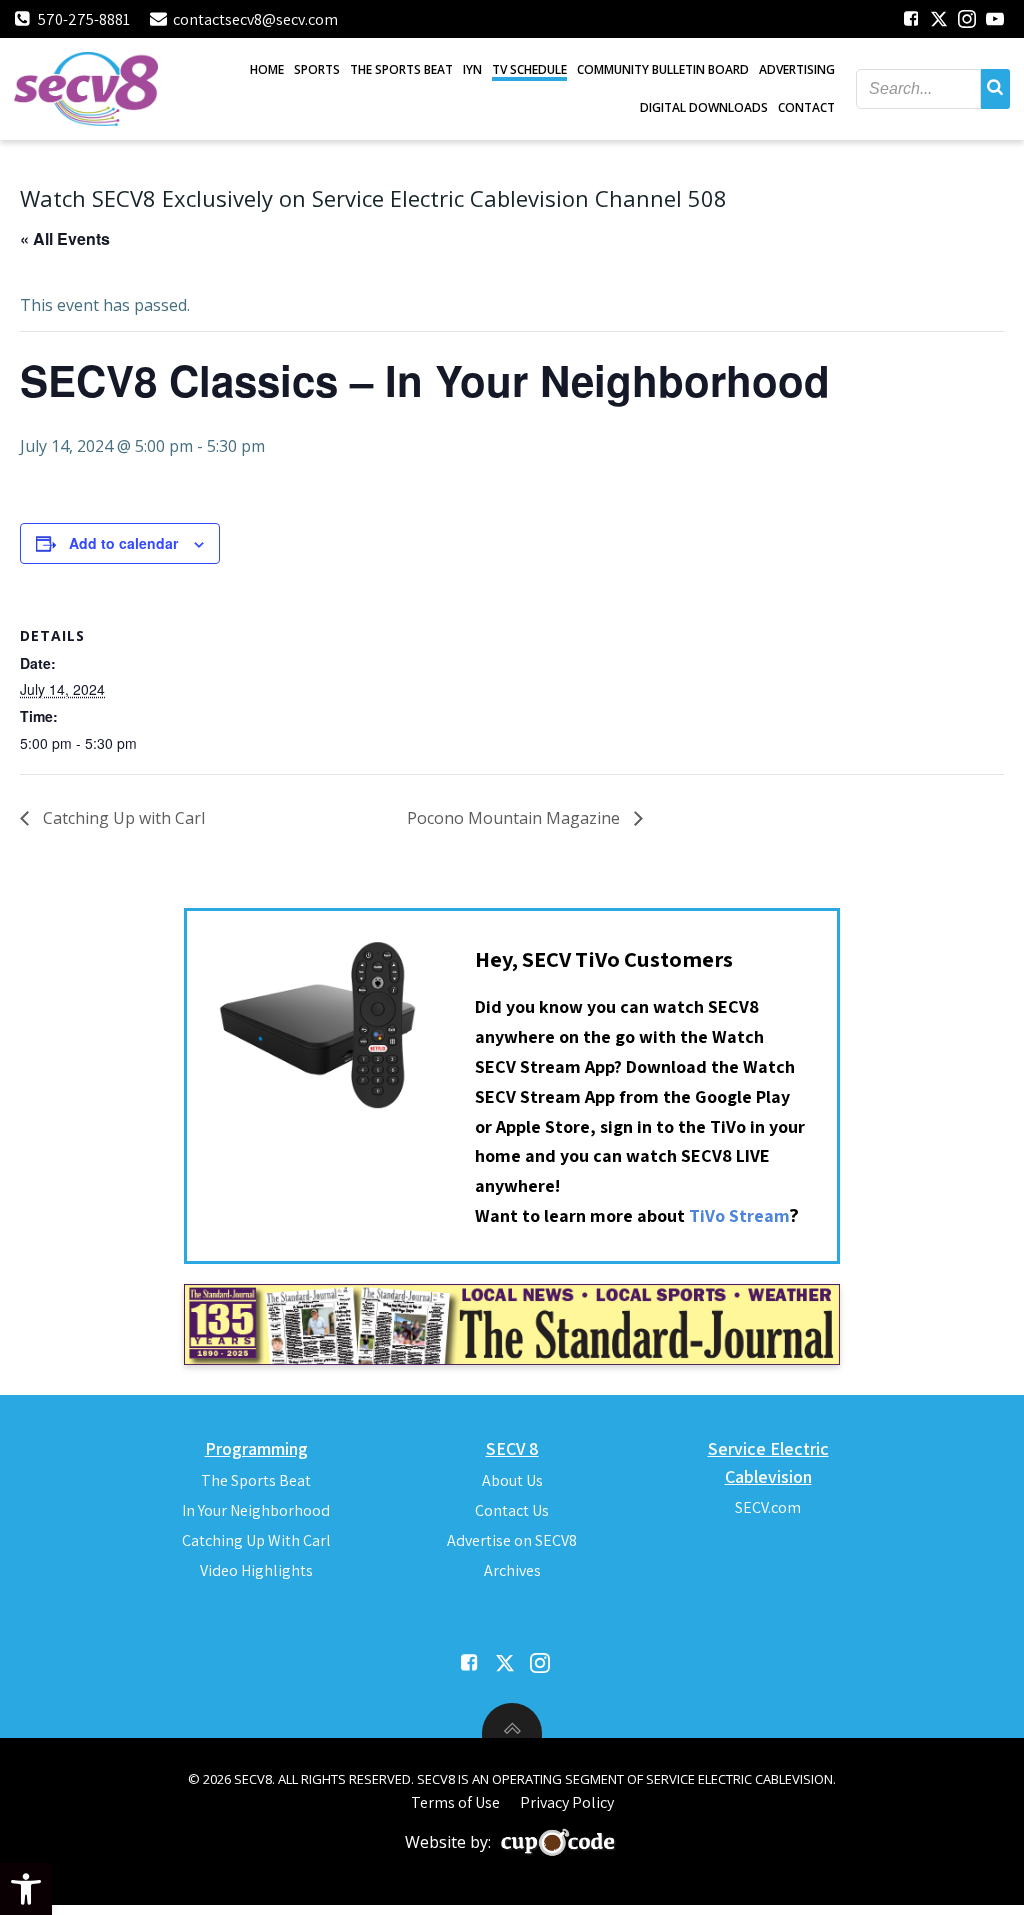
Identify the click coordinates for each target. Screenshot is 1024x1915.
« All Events (65, 238)
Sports (317, 69)
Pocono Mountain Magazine (515, 818)
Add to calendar (123, 543)
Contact (806, 107)
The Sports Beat (401, 69)
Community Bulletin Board (663, 69)
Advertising (797, 69)
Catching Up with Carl (122, 818)
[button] (26, 1889)
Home (267, 69)
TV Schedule (529, 69)
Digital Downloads (704, 107)
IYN (472, 69)
